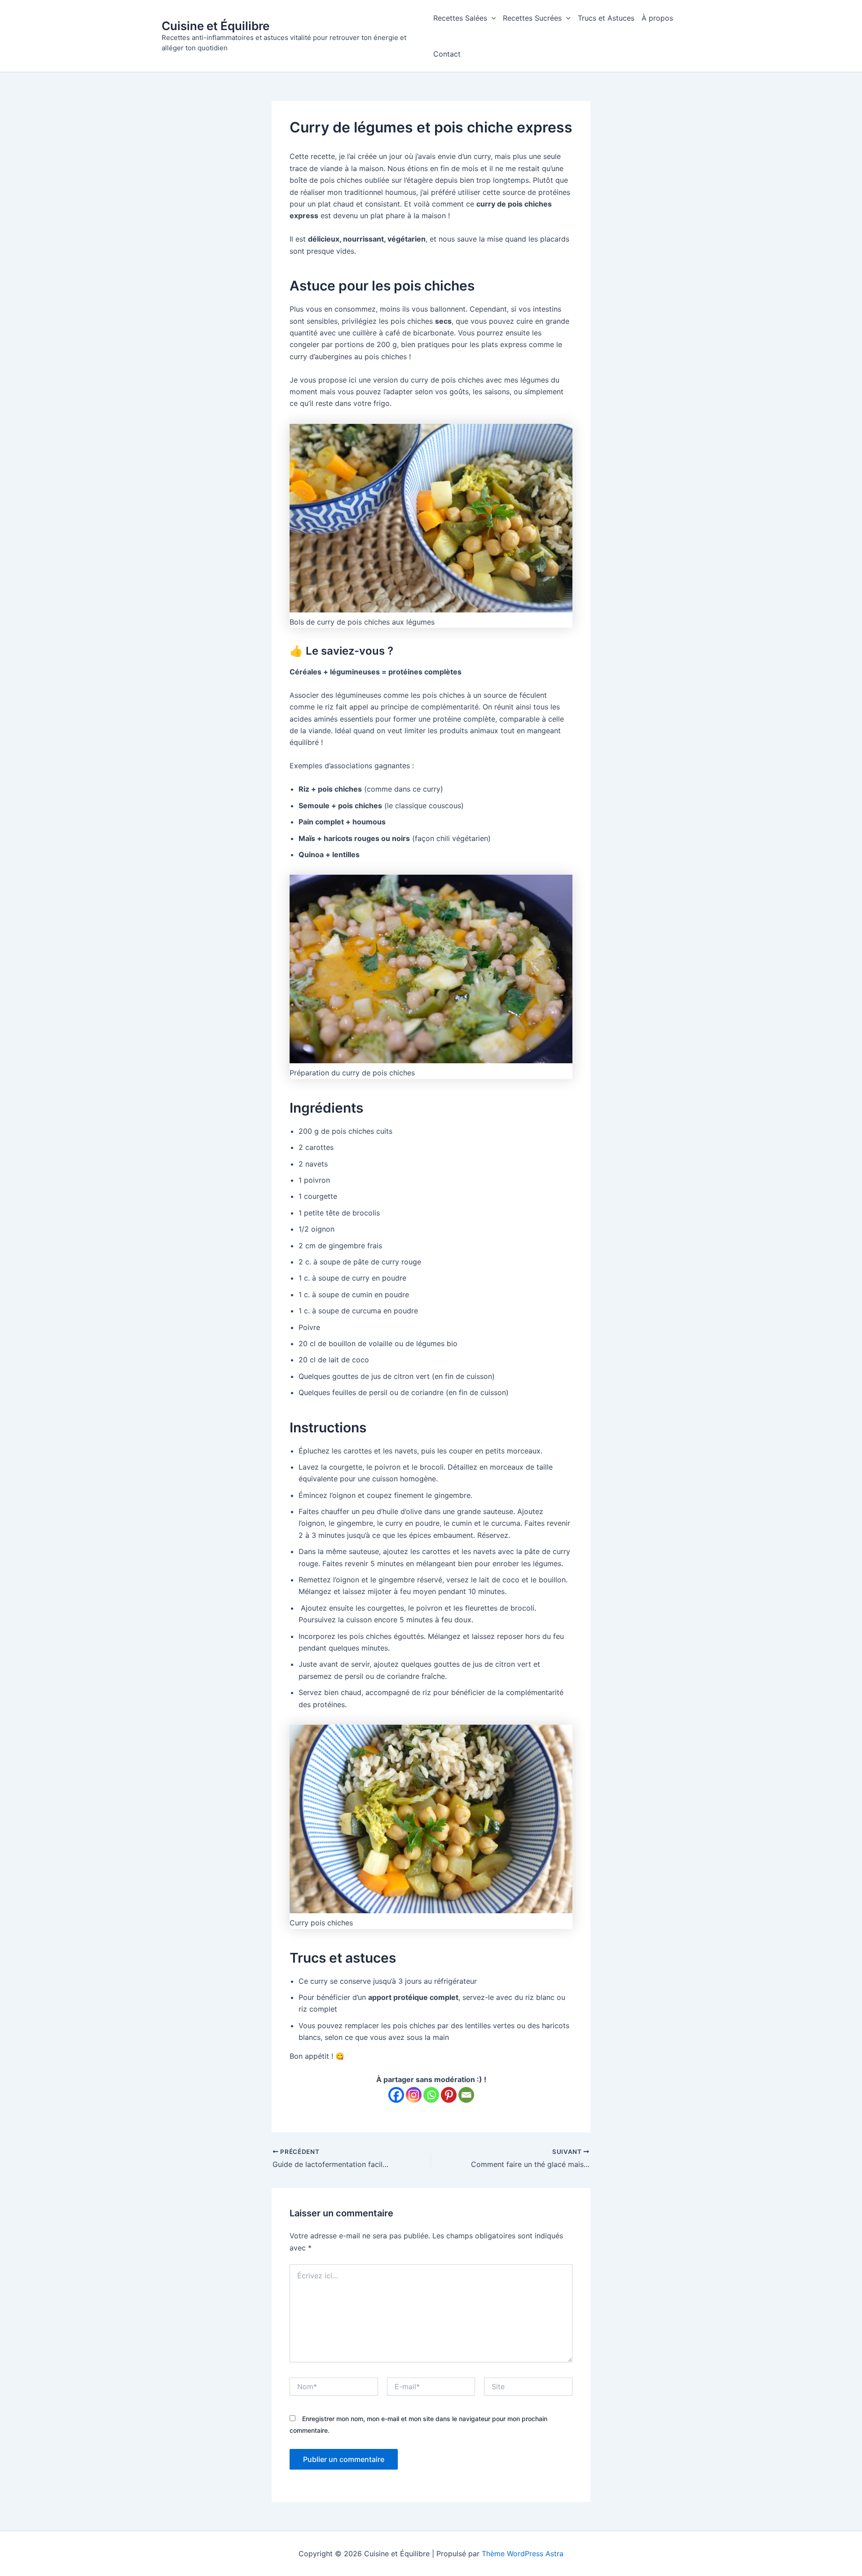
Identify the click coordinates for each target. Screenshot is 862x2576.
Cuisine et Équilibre (215, 26)
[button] (492, 18)
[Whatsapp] (431, 2095)
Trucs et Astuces (606, 18)
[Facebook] (396, 2095)
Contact (447, 54)
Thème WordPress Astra (523, 2554)
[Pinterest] (449, 2095)
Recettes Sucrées (532, 18)
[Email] (466, 2095)
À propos (657, 18)
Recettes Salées (460, 18)
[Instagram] (414, 2095)
